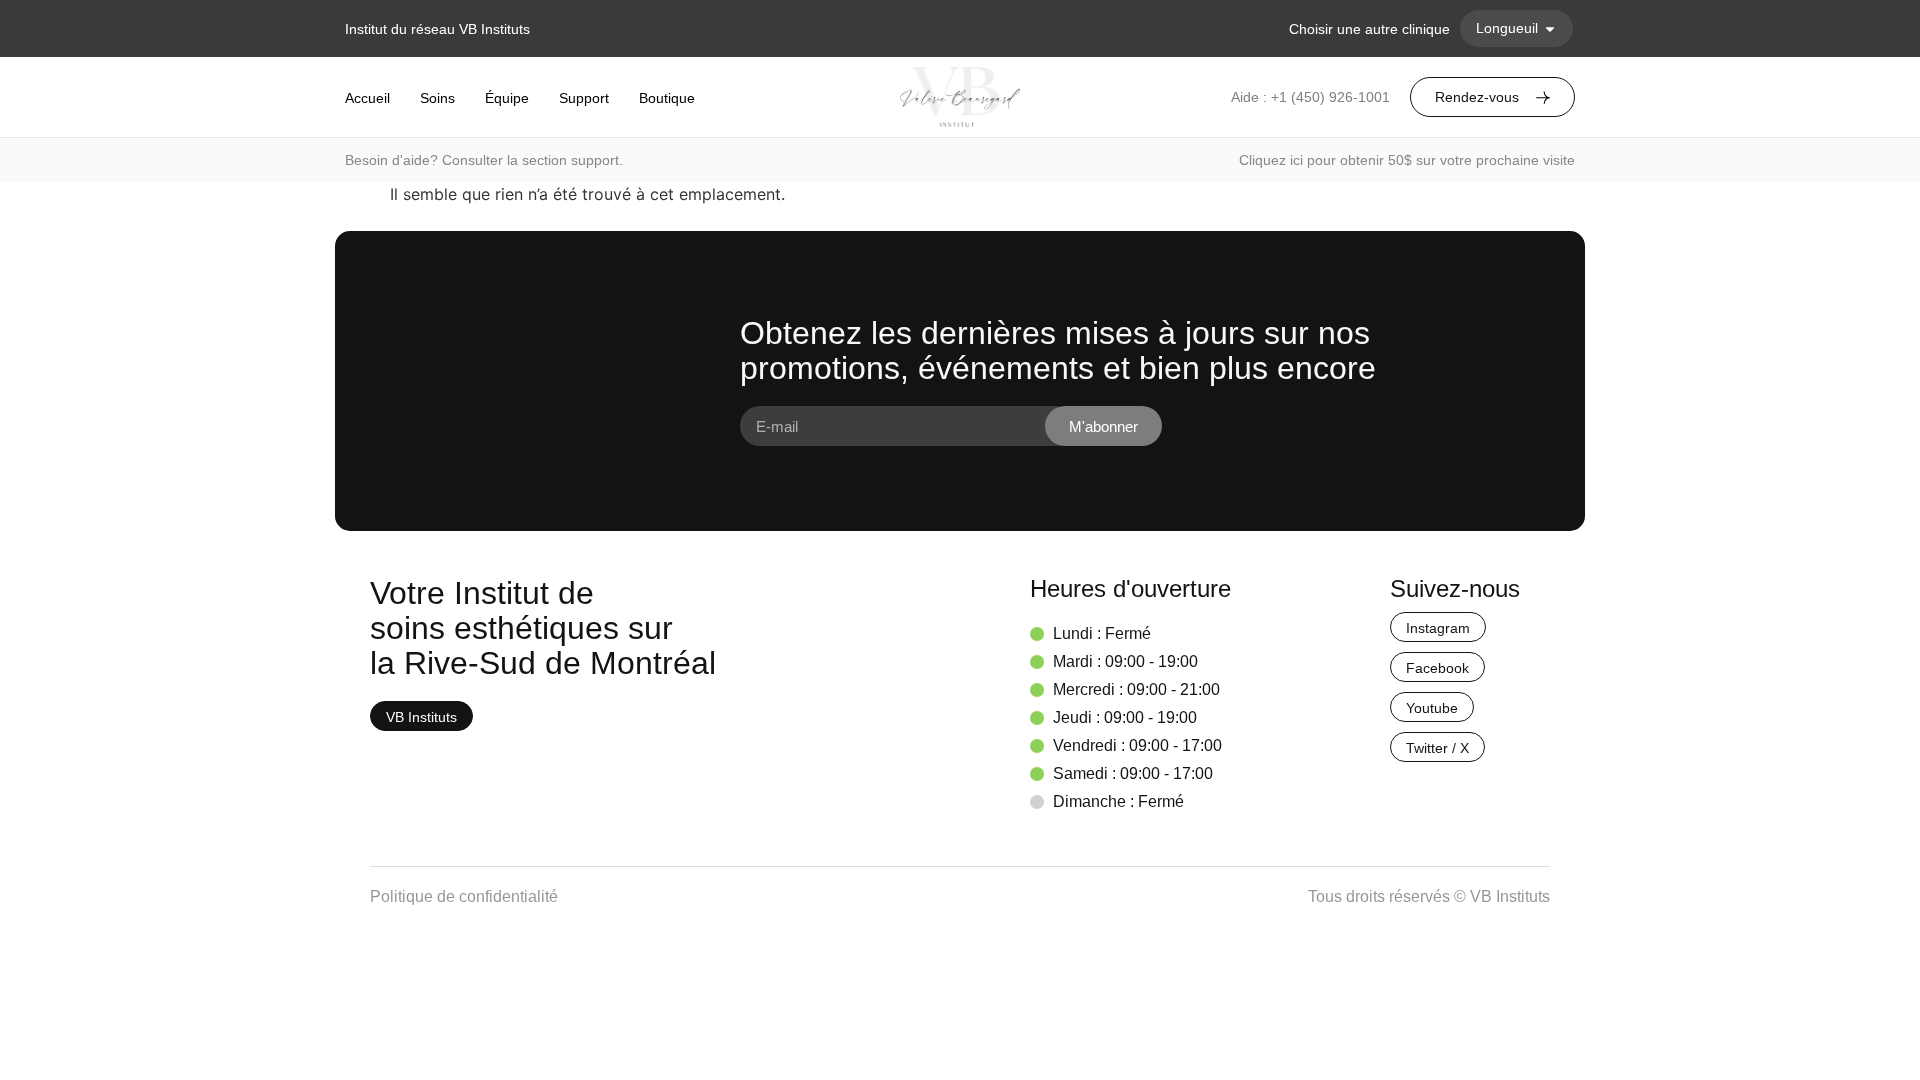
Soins (437, 98)
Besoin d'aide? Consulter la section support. (484, 160)
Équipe (507, 98)
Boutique (667, 98)
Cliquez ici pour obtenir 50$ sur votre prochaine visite (1407, 160)
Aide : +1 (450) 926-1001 (1310, 97)
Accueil (367, 98)
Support (584, 98)
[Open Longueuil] (1550, 28)
